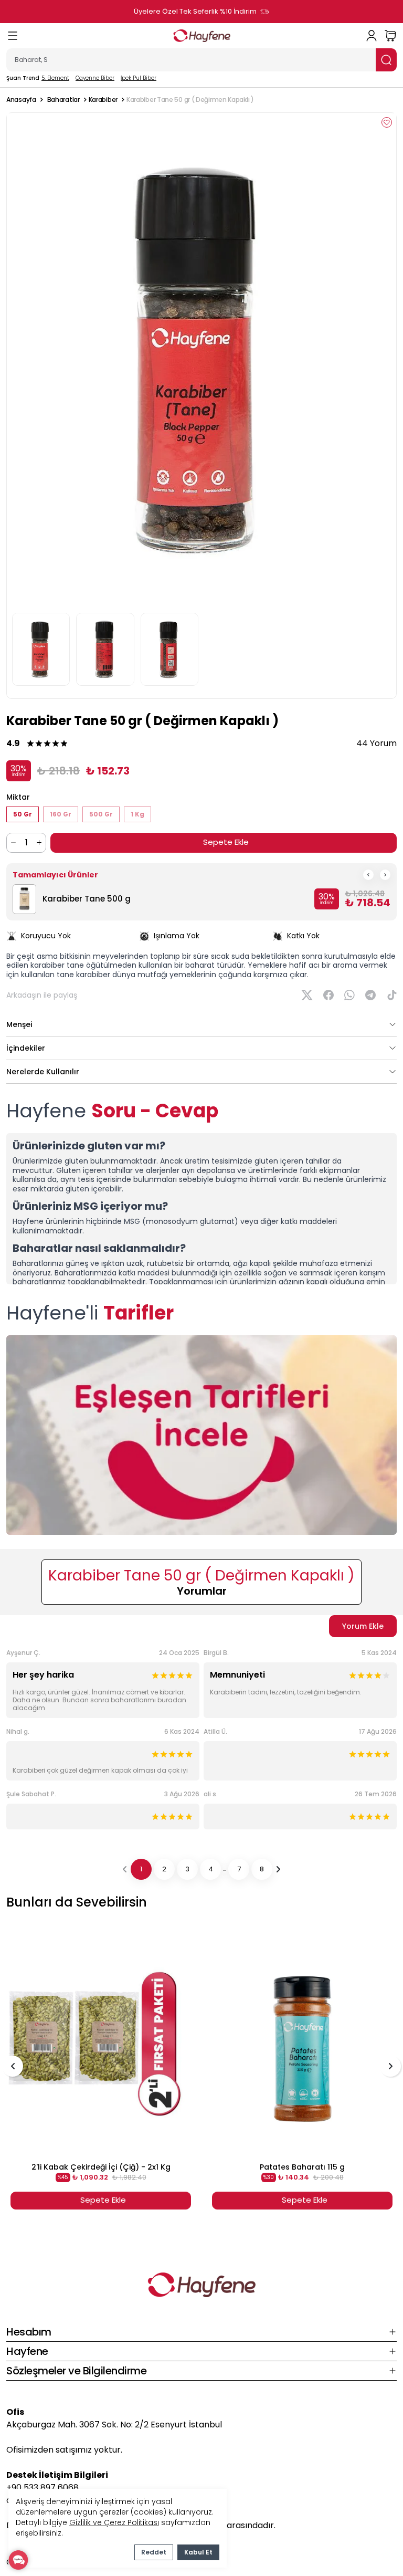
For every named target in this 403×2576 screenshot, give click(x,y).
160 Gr (61, 814)
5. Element (55, 78)
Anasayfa (21, 100)
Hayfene (27, 2351)
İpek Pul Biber (139, 78)
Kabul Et (198, 2552)
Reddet (154, 2552)
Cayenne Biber (95, 78)
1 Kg (137, 814)
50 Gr (23, 814)
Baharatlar (63, 100)
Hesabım (29, 2332)
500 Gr (101, 814)
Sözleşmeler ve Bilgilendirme (76, 2371)
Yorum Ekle (363, 1626)
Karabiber (103, 100)
